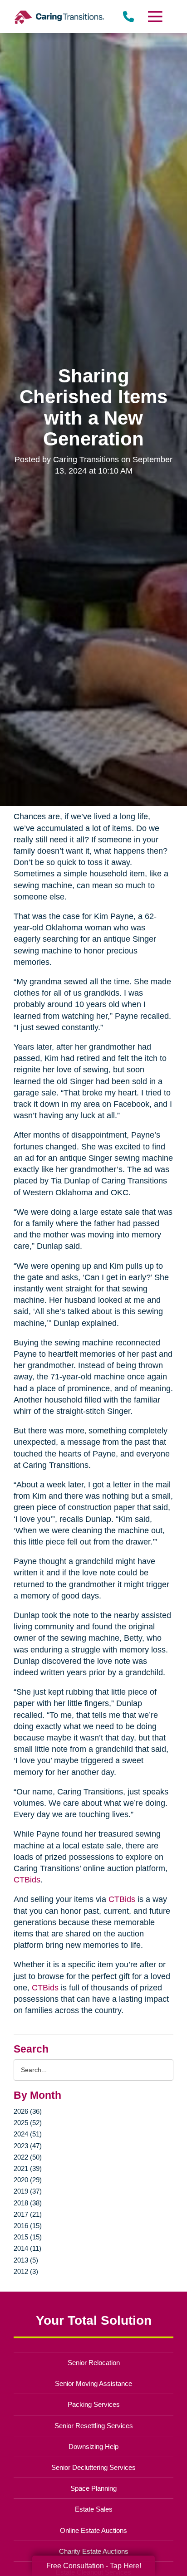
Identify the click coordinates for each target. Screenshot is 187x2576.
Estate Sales (94, 2509)
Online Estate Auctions (93, 2530)
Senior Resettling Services (94, 2426)
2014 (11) (27, 2248)
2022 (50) (28, 2157)
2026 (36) (28, 2111)
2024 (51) (28, 2134)
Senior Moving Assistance (93, 2383)
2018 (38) (28, 2203)
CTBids (27, 1880)
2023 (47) (28, 2146)
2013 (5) (26, 2260)
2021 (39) (28, 2168)
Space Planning (93, 2488)
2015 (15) (28, 2237)
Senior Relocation (94, 2363)
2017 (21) (28, 2214)
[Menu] (155, 17)
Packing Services (94, 2404)
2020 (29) (28, 2180)
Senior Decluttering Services (93, 2467)
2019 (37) (28, 2191)
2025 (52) (28, 2123)
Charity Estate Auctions (94, 2551)
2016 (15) (28, 2226)
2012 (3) (26, 2271)
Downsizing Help (93, 2446)
